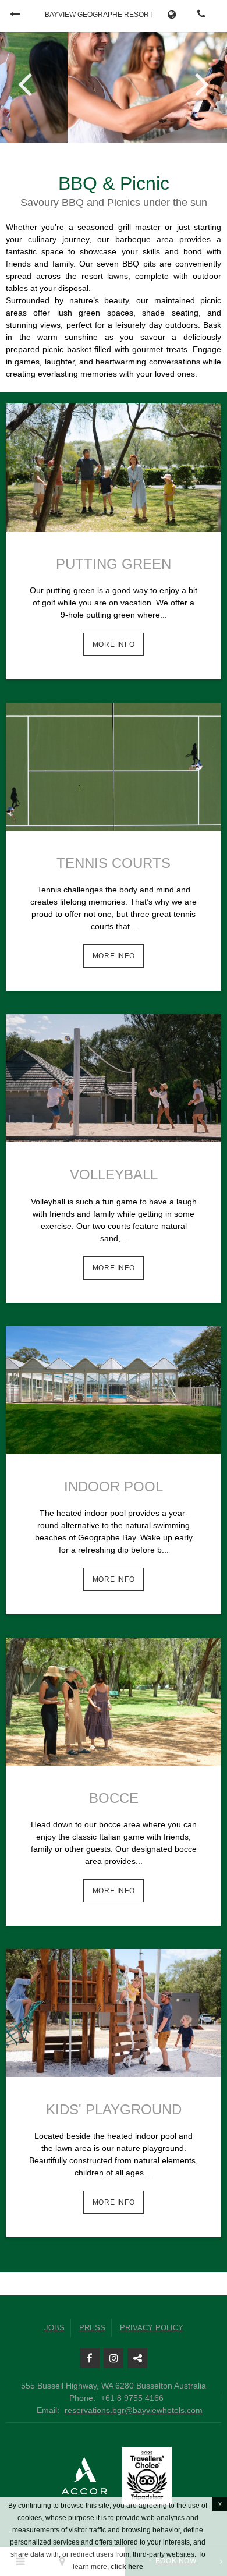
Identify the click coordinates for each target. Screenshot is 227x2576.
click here (127, 2567)
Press (92, 2328)
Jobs (54, 2328)
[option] (114, 86)
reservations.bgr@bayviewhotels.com (134, 2410)
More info (114, 644)
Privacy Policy (152, 2328)
